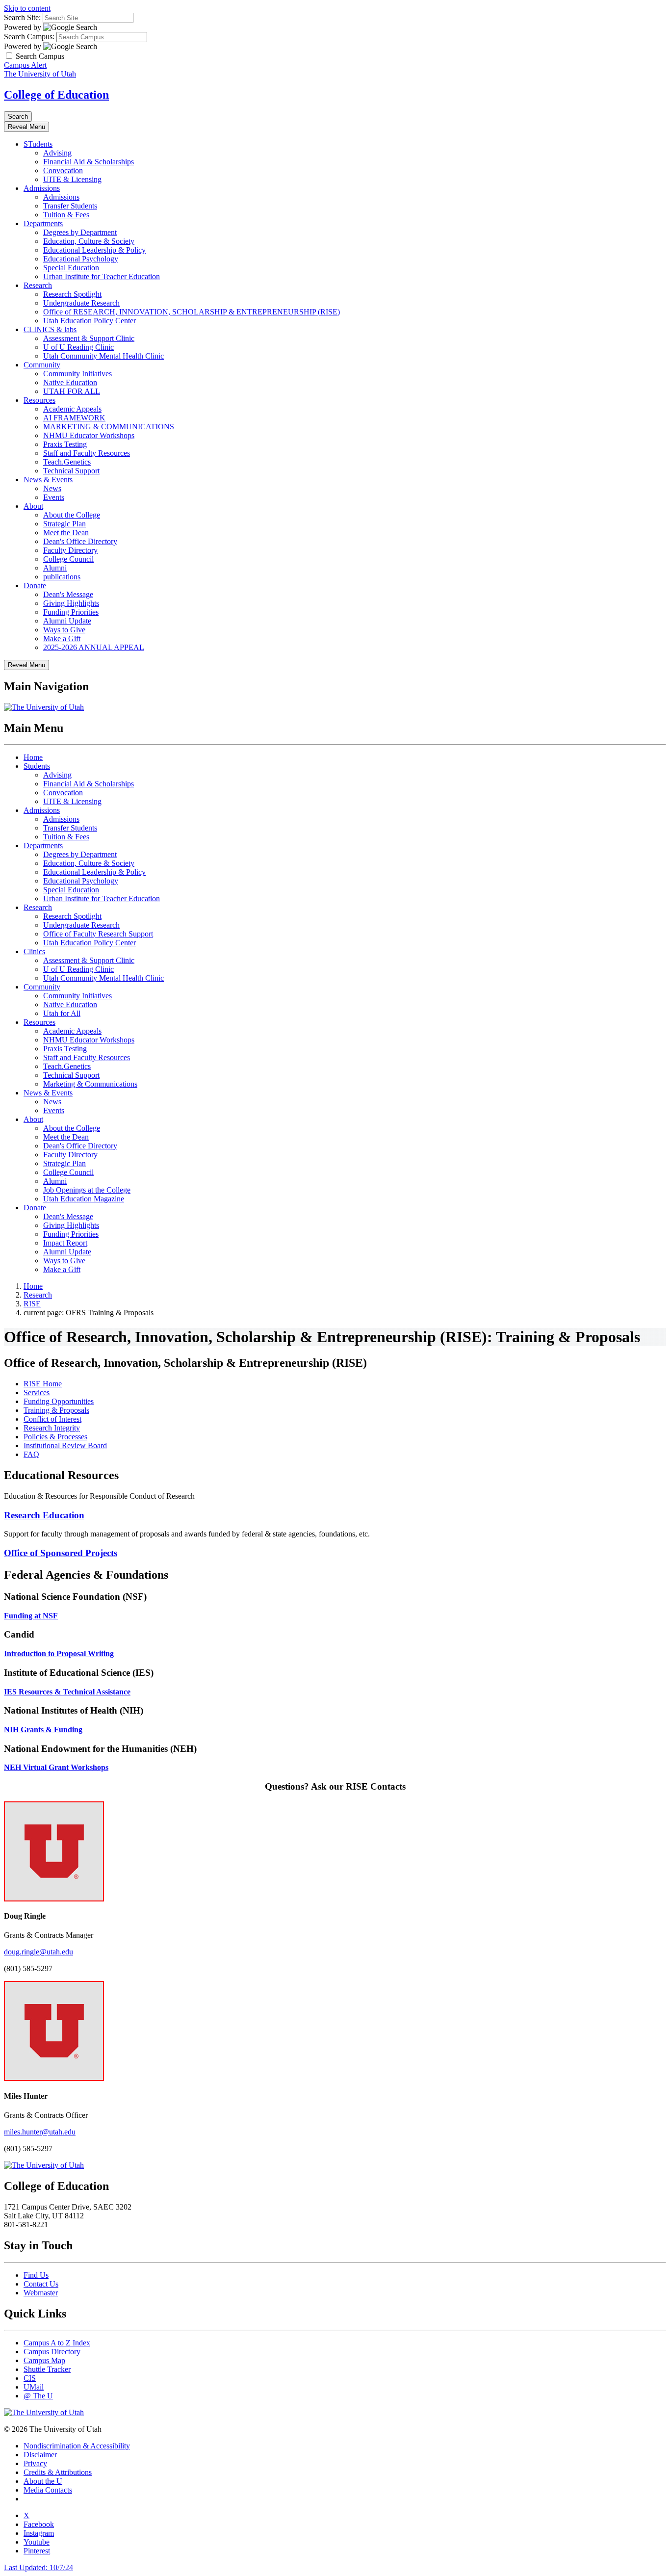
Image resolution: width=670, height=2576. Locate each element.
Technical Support (71, 471)
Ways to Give (64, 630)
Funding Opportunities (59, 1401)
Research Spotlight (72, 294)
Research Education (44, 1515)
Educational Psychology (81, 259)
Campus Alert (25, 65)
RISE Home (43, 1384)
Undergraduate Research (81, 303)
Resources (39, 400)
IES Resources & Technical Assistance (67, 1692)
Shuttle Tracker (47, 2369)
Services (37, 1392)
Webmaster (41, 2293)
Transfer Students (70, 206)
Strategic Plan (64, 524)
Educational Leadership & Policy (94, 250)
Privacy (35, 2463)
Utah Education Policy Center (90, 321)
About (33, 506)
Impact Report (65, 1243)
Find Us (36, 2275)
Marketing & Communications (90, 1084)
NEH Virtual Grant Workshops (56, 1767)
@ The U (38, 2396)
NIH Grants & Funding (43, 1730)
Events (54, 497)
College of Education (56, 95)
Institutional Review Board (65, 1445)
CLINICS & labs (50, 329)
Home (33, 757)
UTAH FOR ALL (72, 391)
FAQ (31, 1454)
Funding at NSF (31, 1616)
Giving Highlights (71, 603)
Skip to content (27, 8)
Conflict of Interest (52, 1419)
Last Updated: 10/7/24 (39, 2567)
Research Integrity (52, 1428)
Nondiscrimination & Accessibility (77, 2446)
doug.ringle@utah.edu (39, 1952)
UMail (34, 2387)
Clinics (34, 951)
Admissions (42, 188)
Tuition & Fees (66, 215)
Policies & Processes (55, 1437)
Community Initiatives (77, 374)
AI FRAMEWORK (74, 418)
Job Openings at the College (87, 1190)
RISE (32, 1304)
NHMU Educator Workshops (89, 435)
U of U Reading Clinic (78, 347)
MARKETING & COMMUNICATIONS (109, 427)
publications (62, 577)
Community (42, 365)
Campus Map (44, 2360)
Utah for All (62, 1013)
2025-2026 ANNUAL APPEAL (94, 647)
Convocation (63, 170)
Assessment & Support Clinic (89, 338)
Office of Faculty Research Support (98, 934)
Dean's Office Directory (80, 541)
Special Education (71, 268)
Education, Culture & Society (89, 241)
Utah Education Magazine (84, 1199)
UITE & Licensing (72, 179)
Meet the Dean (66, 533)
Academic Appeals (72, 409)
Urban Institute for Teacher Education (102, 276)
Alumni (55, 568)
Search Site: (22, 17)
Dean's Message (68, 594)
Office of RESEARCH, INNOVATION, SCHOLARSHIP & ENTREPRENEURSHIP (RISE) (192, 312)
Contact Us (41, 2284)
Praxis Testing (65, 444)
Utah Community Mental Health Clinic (103, 356)
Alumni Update (67, 621)
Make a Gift (62, 638)
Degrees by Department (80, 232)
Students (37, 766)
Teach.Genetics (67, 462)
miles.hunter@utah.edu (40, 2132)
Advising (57, 153)
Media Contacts (48, 2490)
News (52, 488)
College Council (68, 559)
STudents (38, 144)
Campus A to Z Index (57, 2343)
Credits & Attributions (58, 2472)
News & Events (48, 480)
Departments (43, 223)
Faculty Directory (70, 550)
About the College (72, 515)
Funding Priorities (71, 612)
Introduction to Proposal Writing (59, 1653)
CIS (30, 2378)
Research (38, 285)
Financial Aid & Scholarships (89, 162)
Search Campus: (29, 37)
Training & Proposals (56, 1410)
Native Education (70, 382)
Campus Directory (52, 2352)
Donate (35, 585)
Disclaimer (40, 2455)
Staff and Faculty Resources (87, 453)
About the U (43, 2481)
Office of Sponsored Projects (61, 1553)
